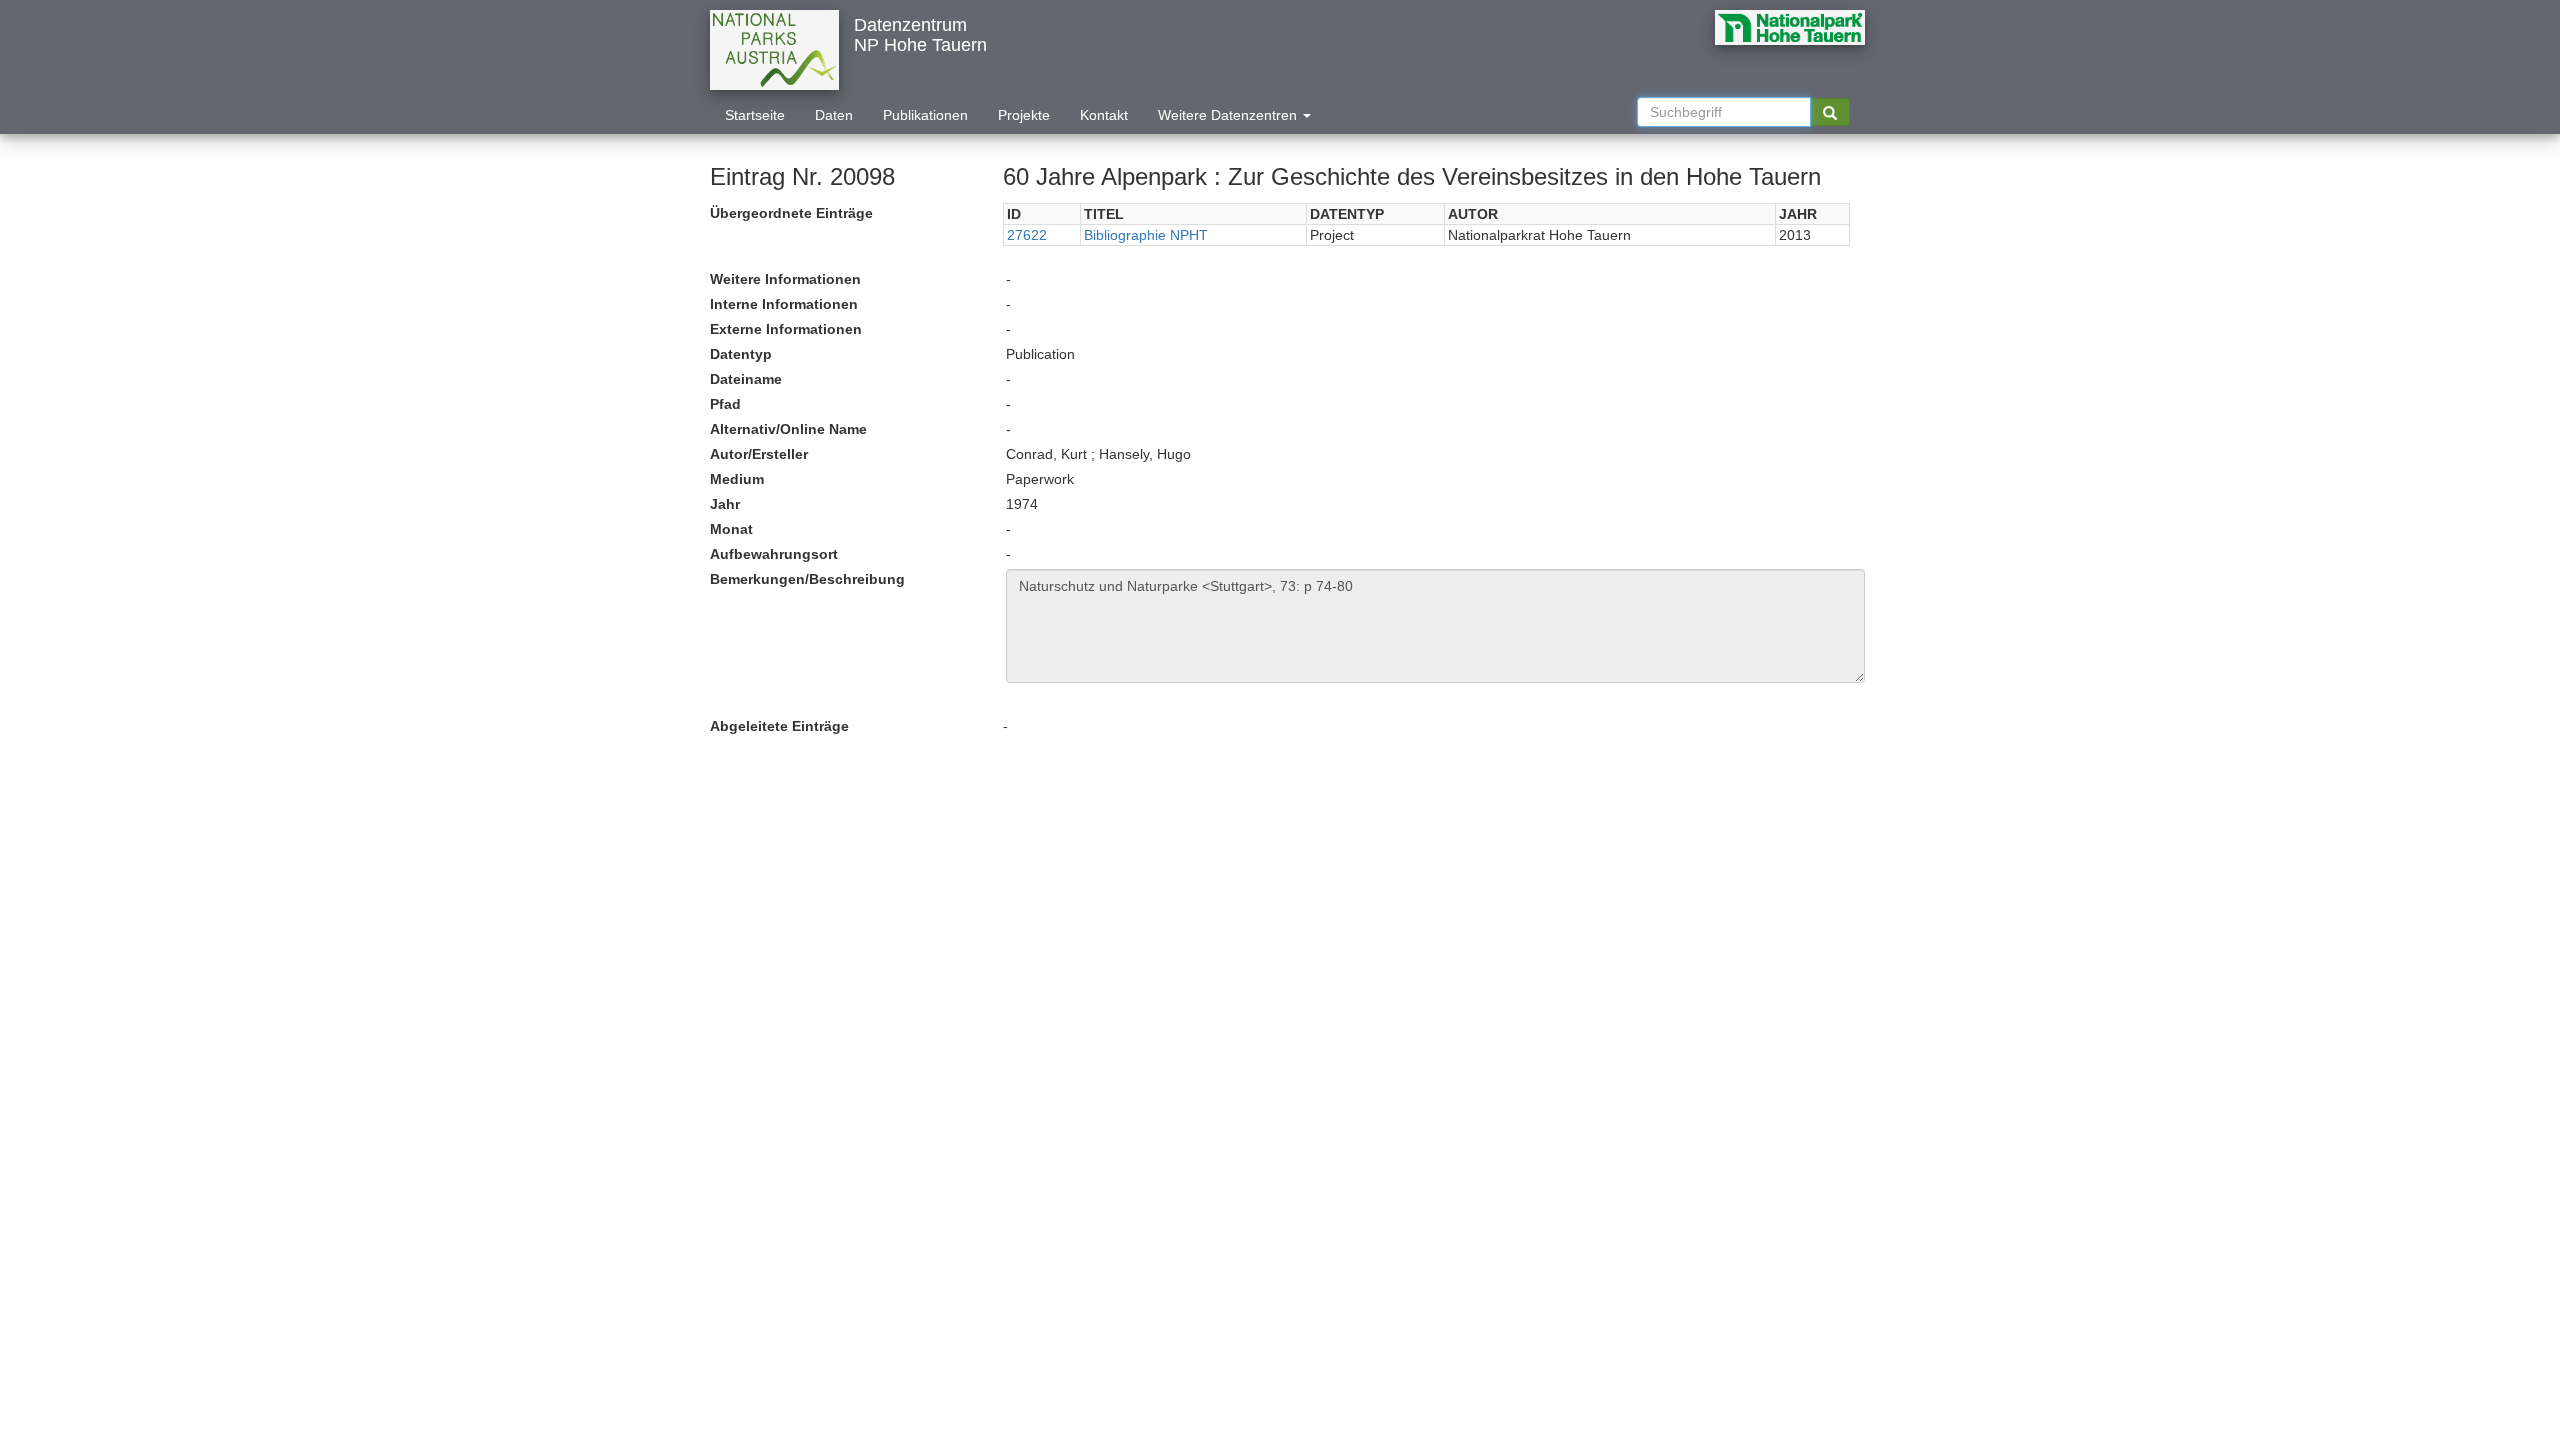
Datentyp (741, 354)
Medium (737, 479)
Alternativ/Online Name (788, 429)
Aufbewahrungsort (774, 554)
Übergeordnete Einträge (791, 213)
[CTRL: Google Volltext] (1830, 112)
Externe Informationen (786, 329)
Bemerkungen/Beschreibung (807, 579)
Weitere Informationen (785, 279)
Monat (731, 529)
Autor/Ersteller (759, 454)
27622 (1027, 235)
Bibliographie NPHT (1146, 235)
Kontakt (1104, 115)
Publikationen (925, 115)
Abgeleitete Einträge (779, 726)
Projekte (1024, 115)
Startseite (755, 115)
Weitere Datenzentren (1229, 115)
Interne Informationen (784, 304)
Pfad (725, 404)
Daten (834, 115)
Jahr (725, 504)
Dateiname (746, 379)
